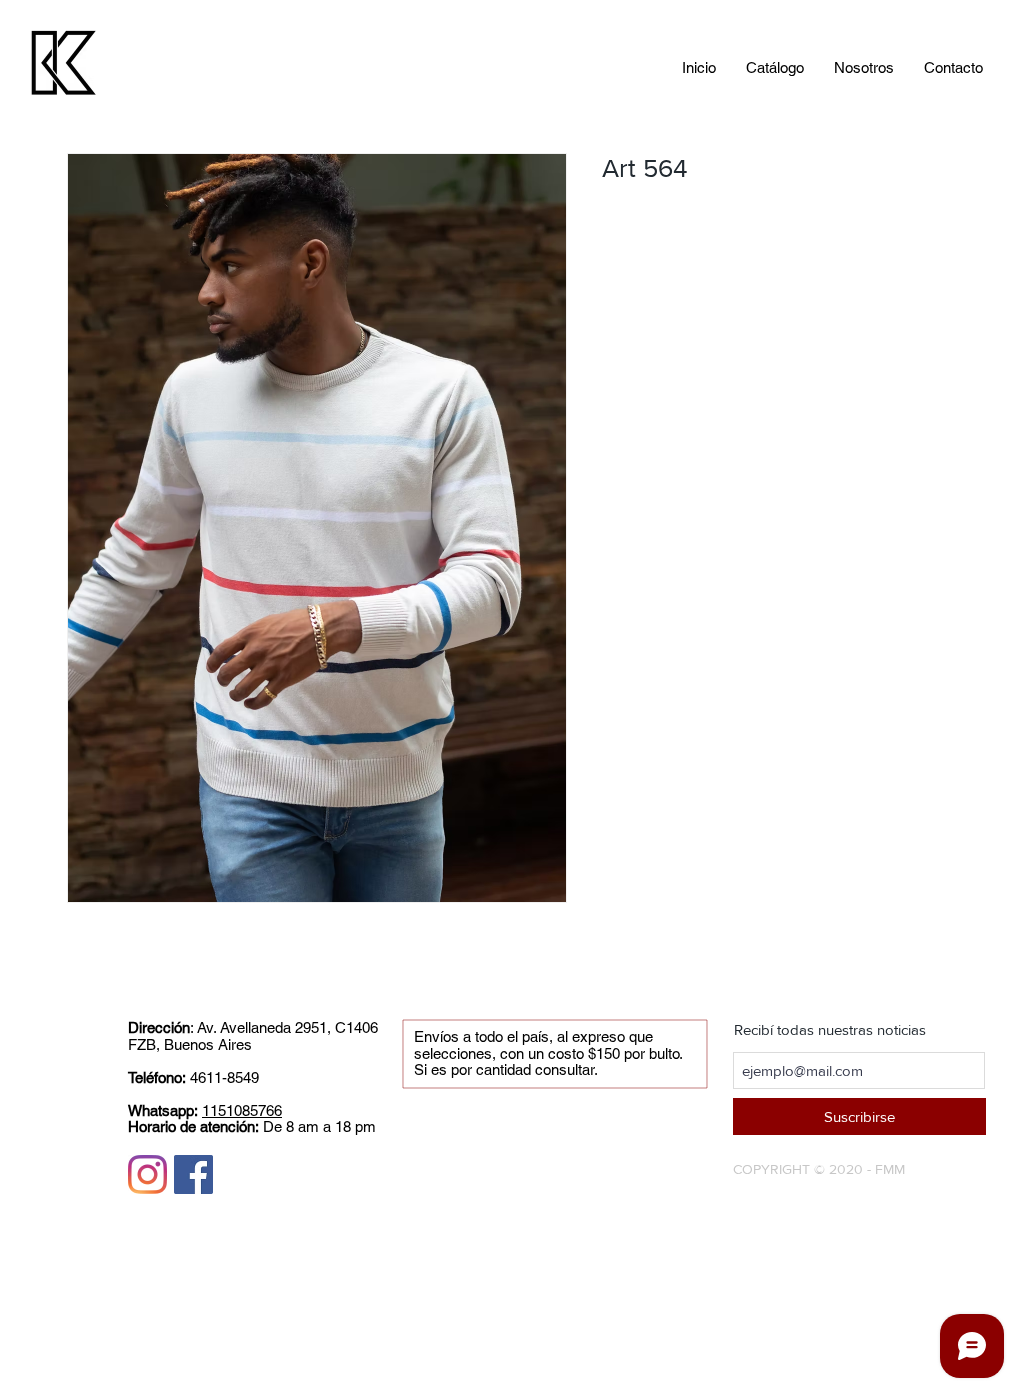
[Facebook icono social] (193, 1174)
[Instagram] (147, 1174)
